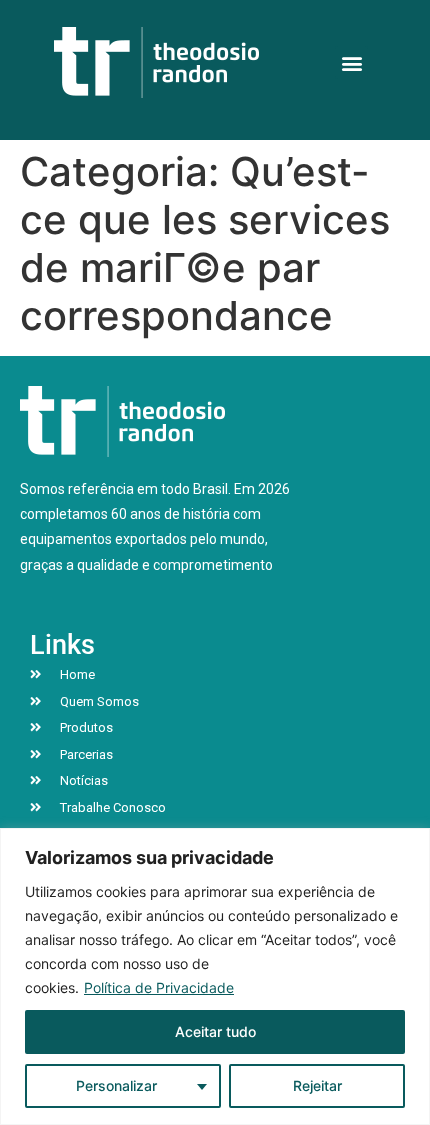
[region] (215, 976)
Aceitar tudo (215, 1031)
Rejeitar (317, 1085)
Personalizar (116, 1085)
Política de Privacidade (159, 987)
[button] (351, 62)
